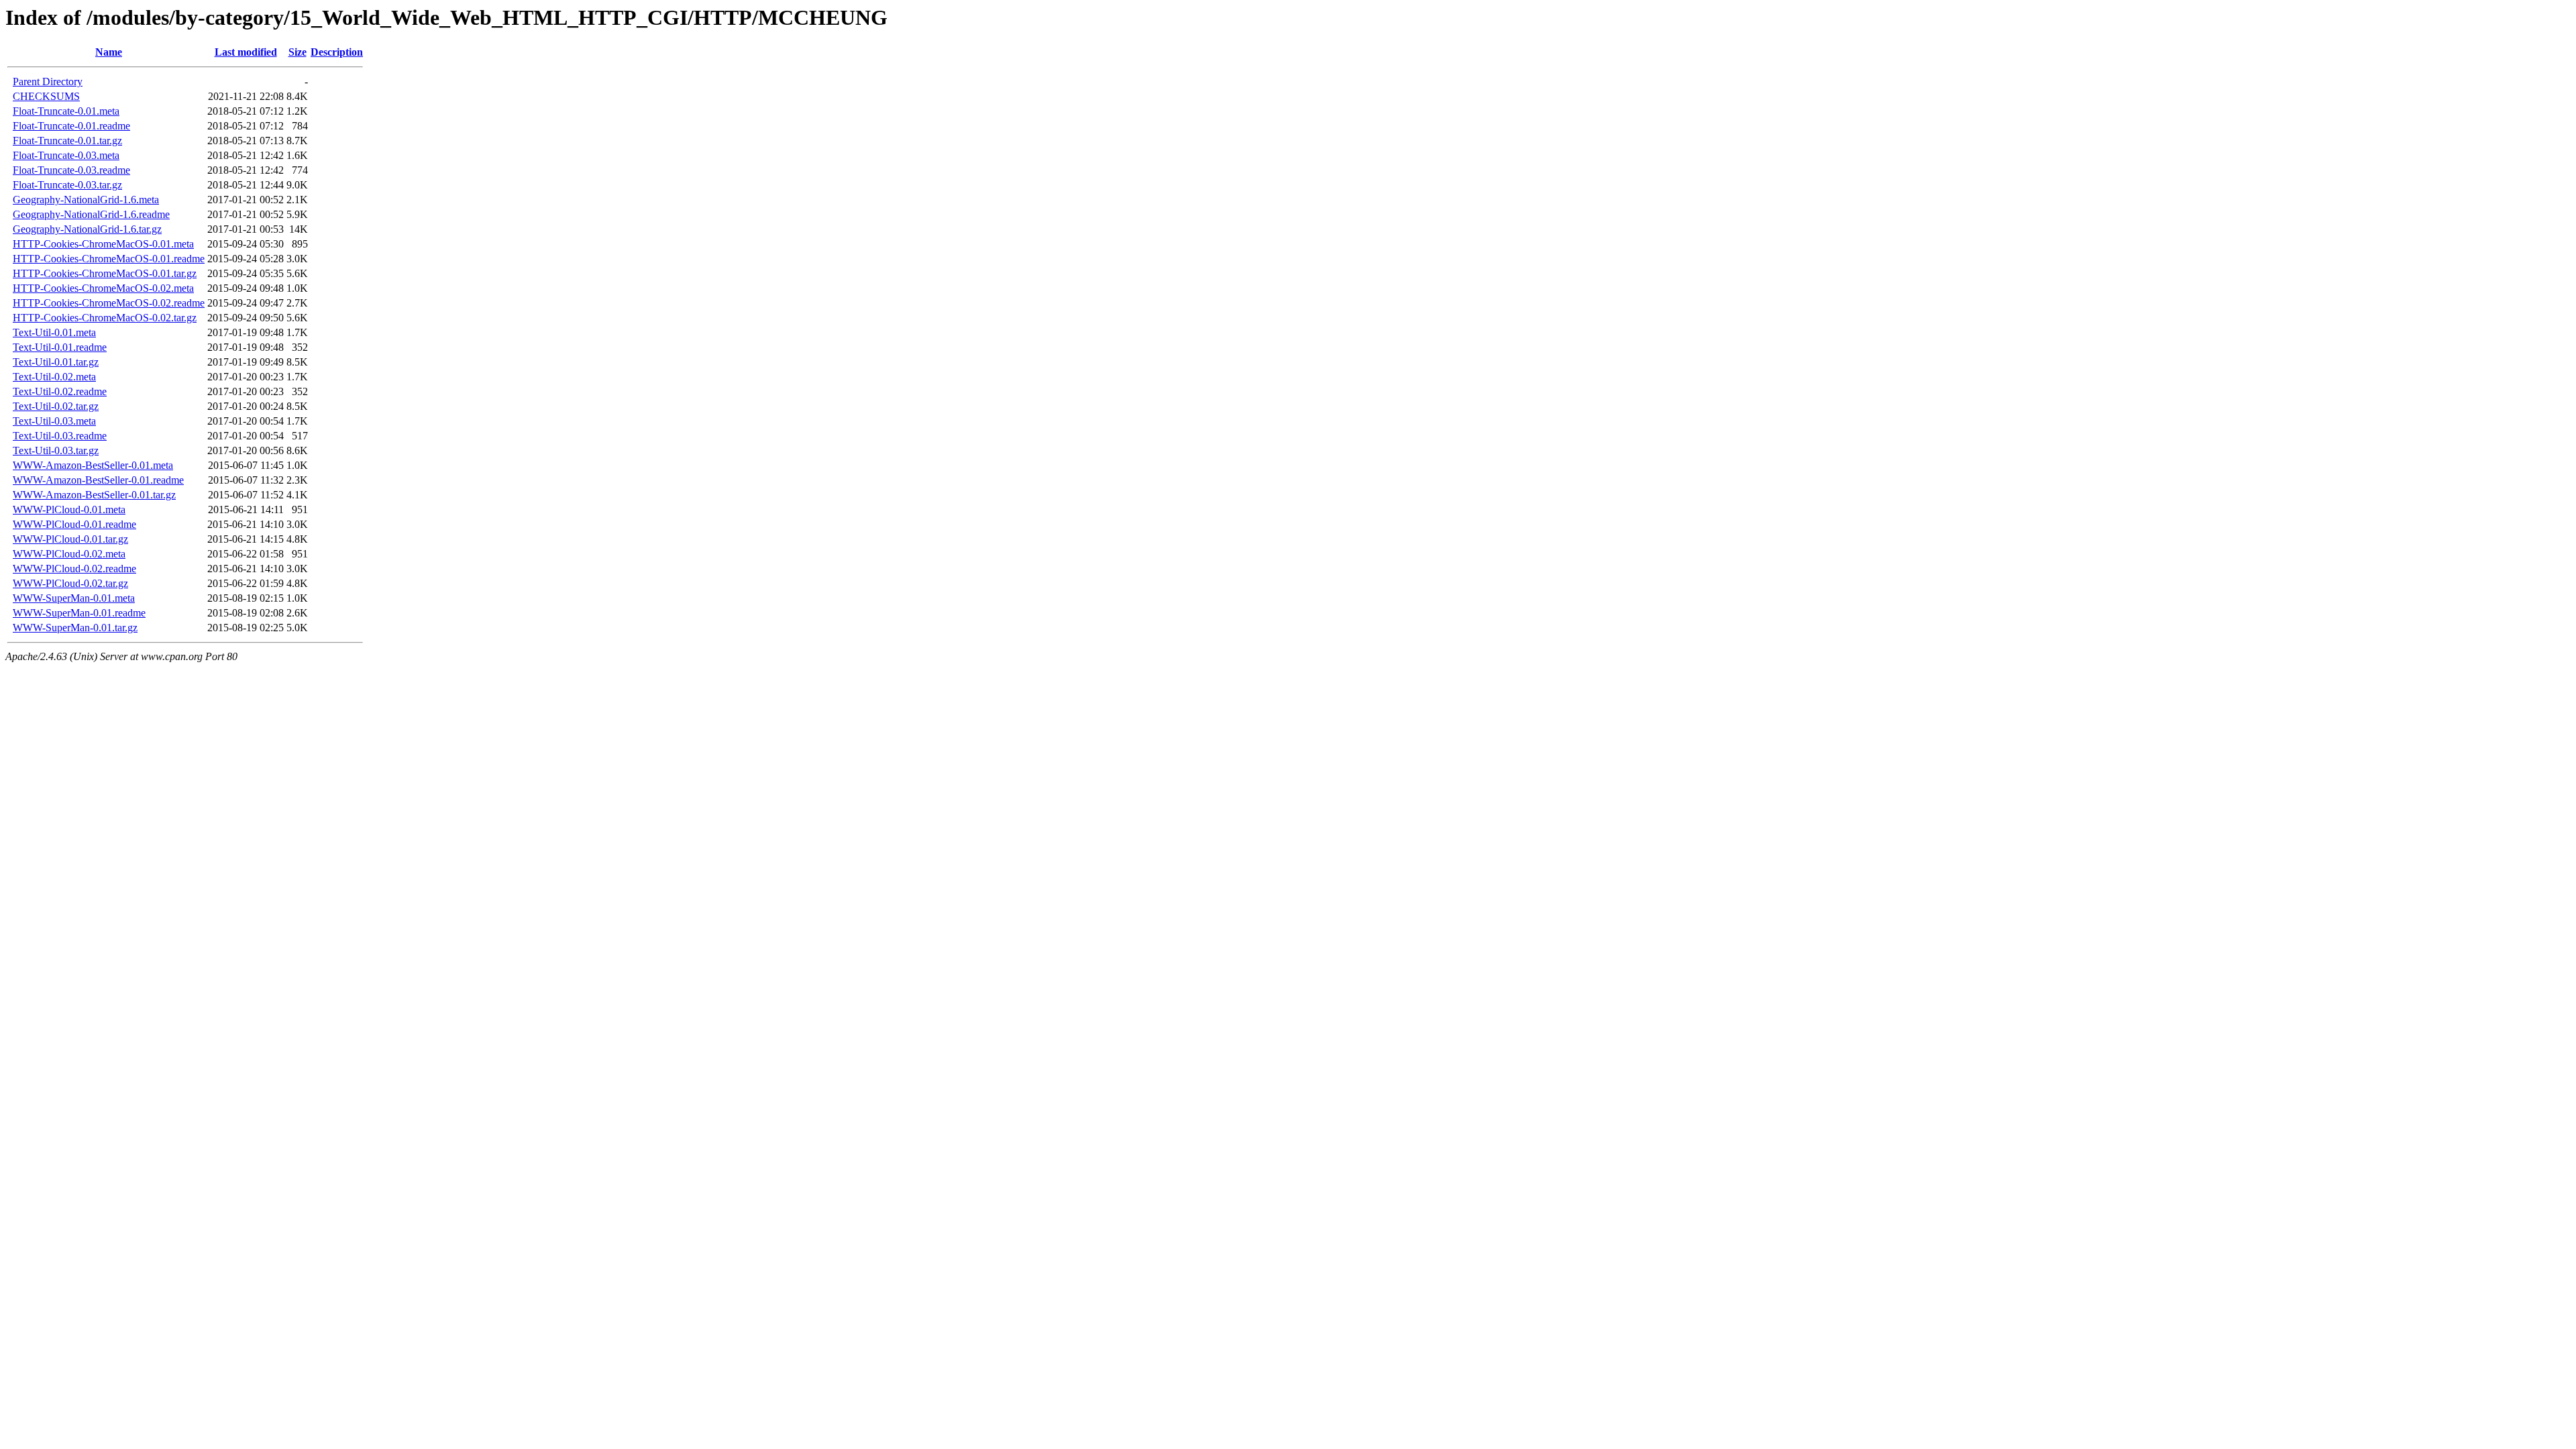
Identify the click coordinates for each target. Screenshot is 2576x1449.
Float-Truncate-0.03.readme (71, 170)
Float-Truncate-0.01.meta (66, 111)
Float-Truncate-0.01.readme (71, 126)
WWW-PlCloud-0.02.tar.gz (70, 583)
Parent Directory (48, 82)
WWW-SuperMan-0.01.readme (79, 613)
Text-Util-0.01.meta (54, 332)
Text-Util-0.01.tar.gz (56, 362)
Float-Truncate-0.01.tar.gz (67, 141)
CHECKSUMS (46, 96)
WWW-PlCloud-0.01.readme (74, 524)
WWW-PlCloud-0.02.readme (74, 569)
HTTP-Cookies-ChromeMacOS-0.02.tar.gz (105, 318)
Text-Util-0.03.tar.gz (56, 450)
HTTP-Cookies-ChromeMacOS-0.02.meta (103, 288)
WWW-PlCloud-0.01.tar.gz (70, 539)
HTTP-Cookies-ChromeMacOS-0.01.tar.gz (105, 273)
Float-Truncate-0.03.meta (66, 155)
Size (298, 52)
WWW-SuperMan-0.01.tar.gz (75, 628)
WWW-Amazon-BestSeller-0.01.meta (93, 465)
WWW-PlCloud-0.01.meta (69, 509)
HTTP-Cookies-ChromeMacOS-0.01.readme (109, 259)
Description (337, 52)
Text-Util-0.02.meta (54, 377)
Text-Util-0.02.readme (60, 391)
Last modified (246, 52)
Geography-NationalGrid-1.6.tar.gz (87, 229)
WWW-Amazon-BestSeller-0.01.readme (98, 480)
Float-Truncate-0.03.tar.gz (67, 185)
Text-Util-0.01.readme (60, 347)
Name (109, 52)
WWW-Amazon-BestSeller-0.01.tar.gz (94, 495)
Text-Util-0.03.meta (54, 421)
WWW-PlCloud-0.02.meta (69, 554)
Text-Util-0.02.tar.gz (56, 406)
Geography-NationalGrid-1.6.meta (86, 200)
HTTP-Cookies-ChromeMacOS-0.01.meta (103, 244)
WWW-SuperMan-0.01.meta (74, 598)
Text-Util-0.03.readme (60, 436)
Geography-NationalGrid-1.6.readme (91, 214)
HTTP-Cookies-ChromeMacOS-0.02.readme (109, 303)
